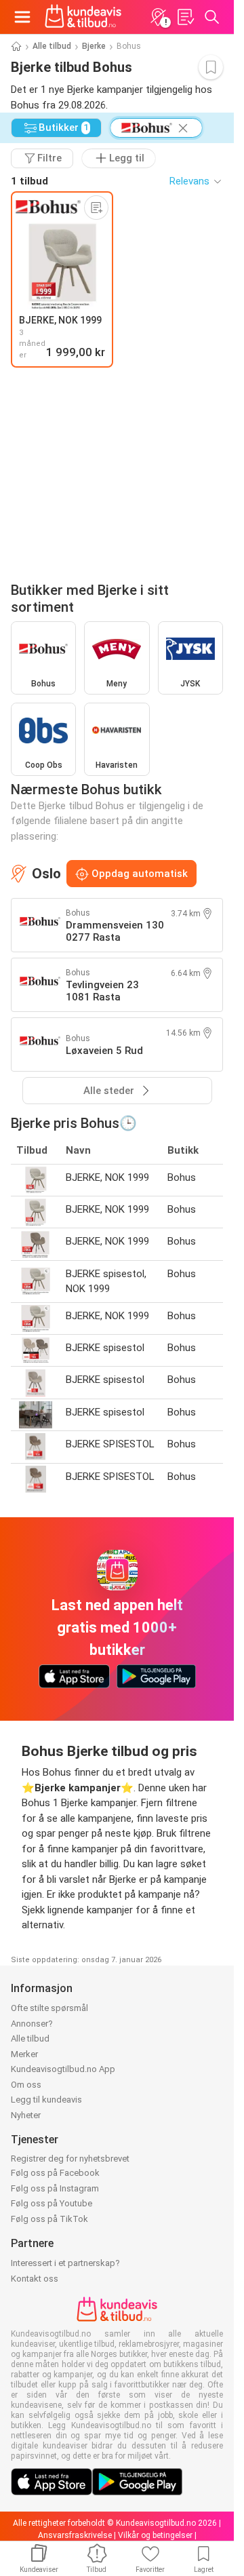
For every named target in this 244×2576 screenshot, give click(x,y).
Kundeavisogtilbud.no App (63, 2069)
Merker (24, 2054)
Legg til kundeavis (46, 2100)
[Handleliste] (185, 17)
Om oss (26, 2085)
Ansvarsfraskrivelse (75, 2535)
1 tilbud (29, 181)
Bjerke (94, 46)
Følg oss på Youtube (52, 2203)
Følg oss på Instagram (55, 2188)
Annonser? (32, 2024)
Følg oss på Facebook (55, 2173)
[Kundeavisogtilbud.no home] (83, 17)
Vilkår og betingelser (155, 2535)
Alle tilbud (52, 46)
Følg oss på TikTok (49, 2219)
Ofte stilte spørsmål (49, 2008)
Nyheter (26, 2115)
